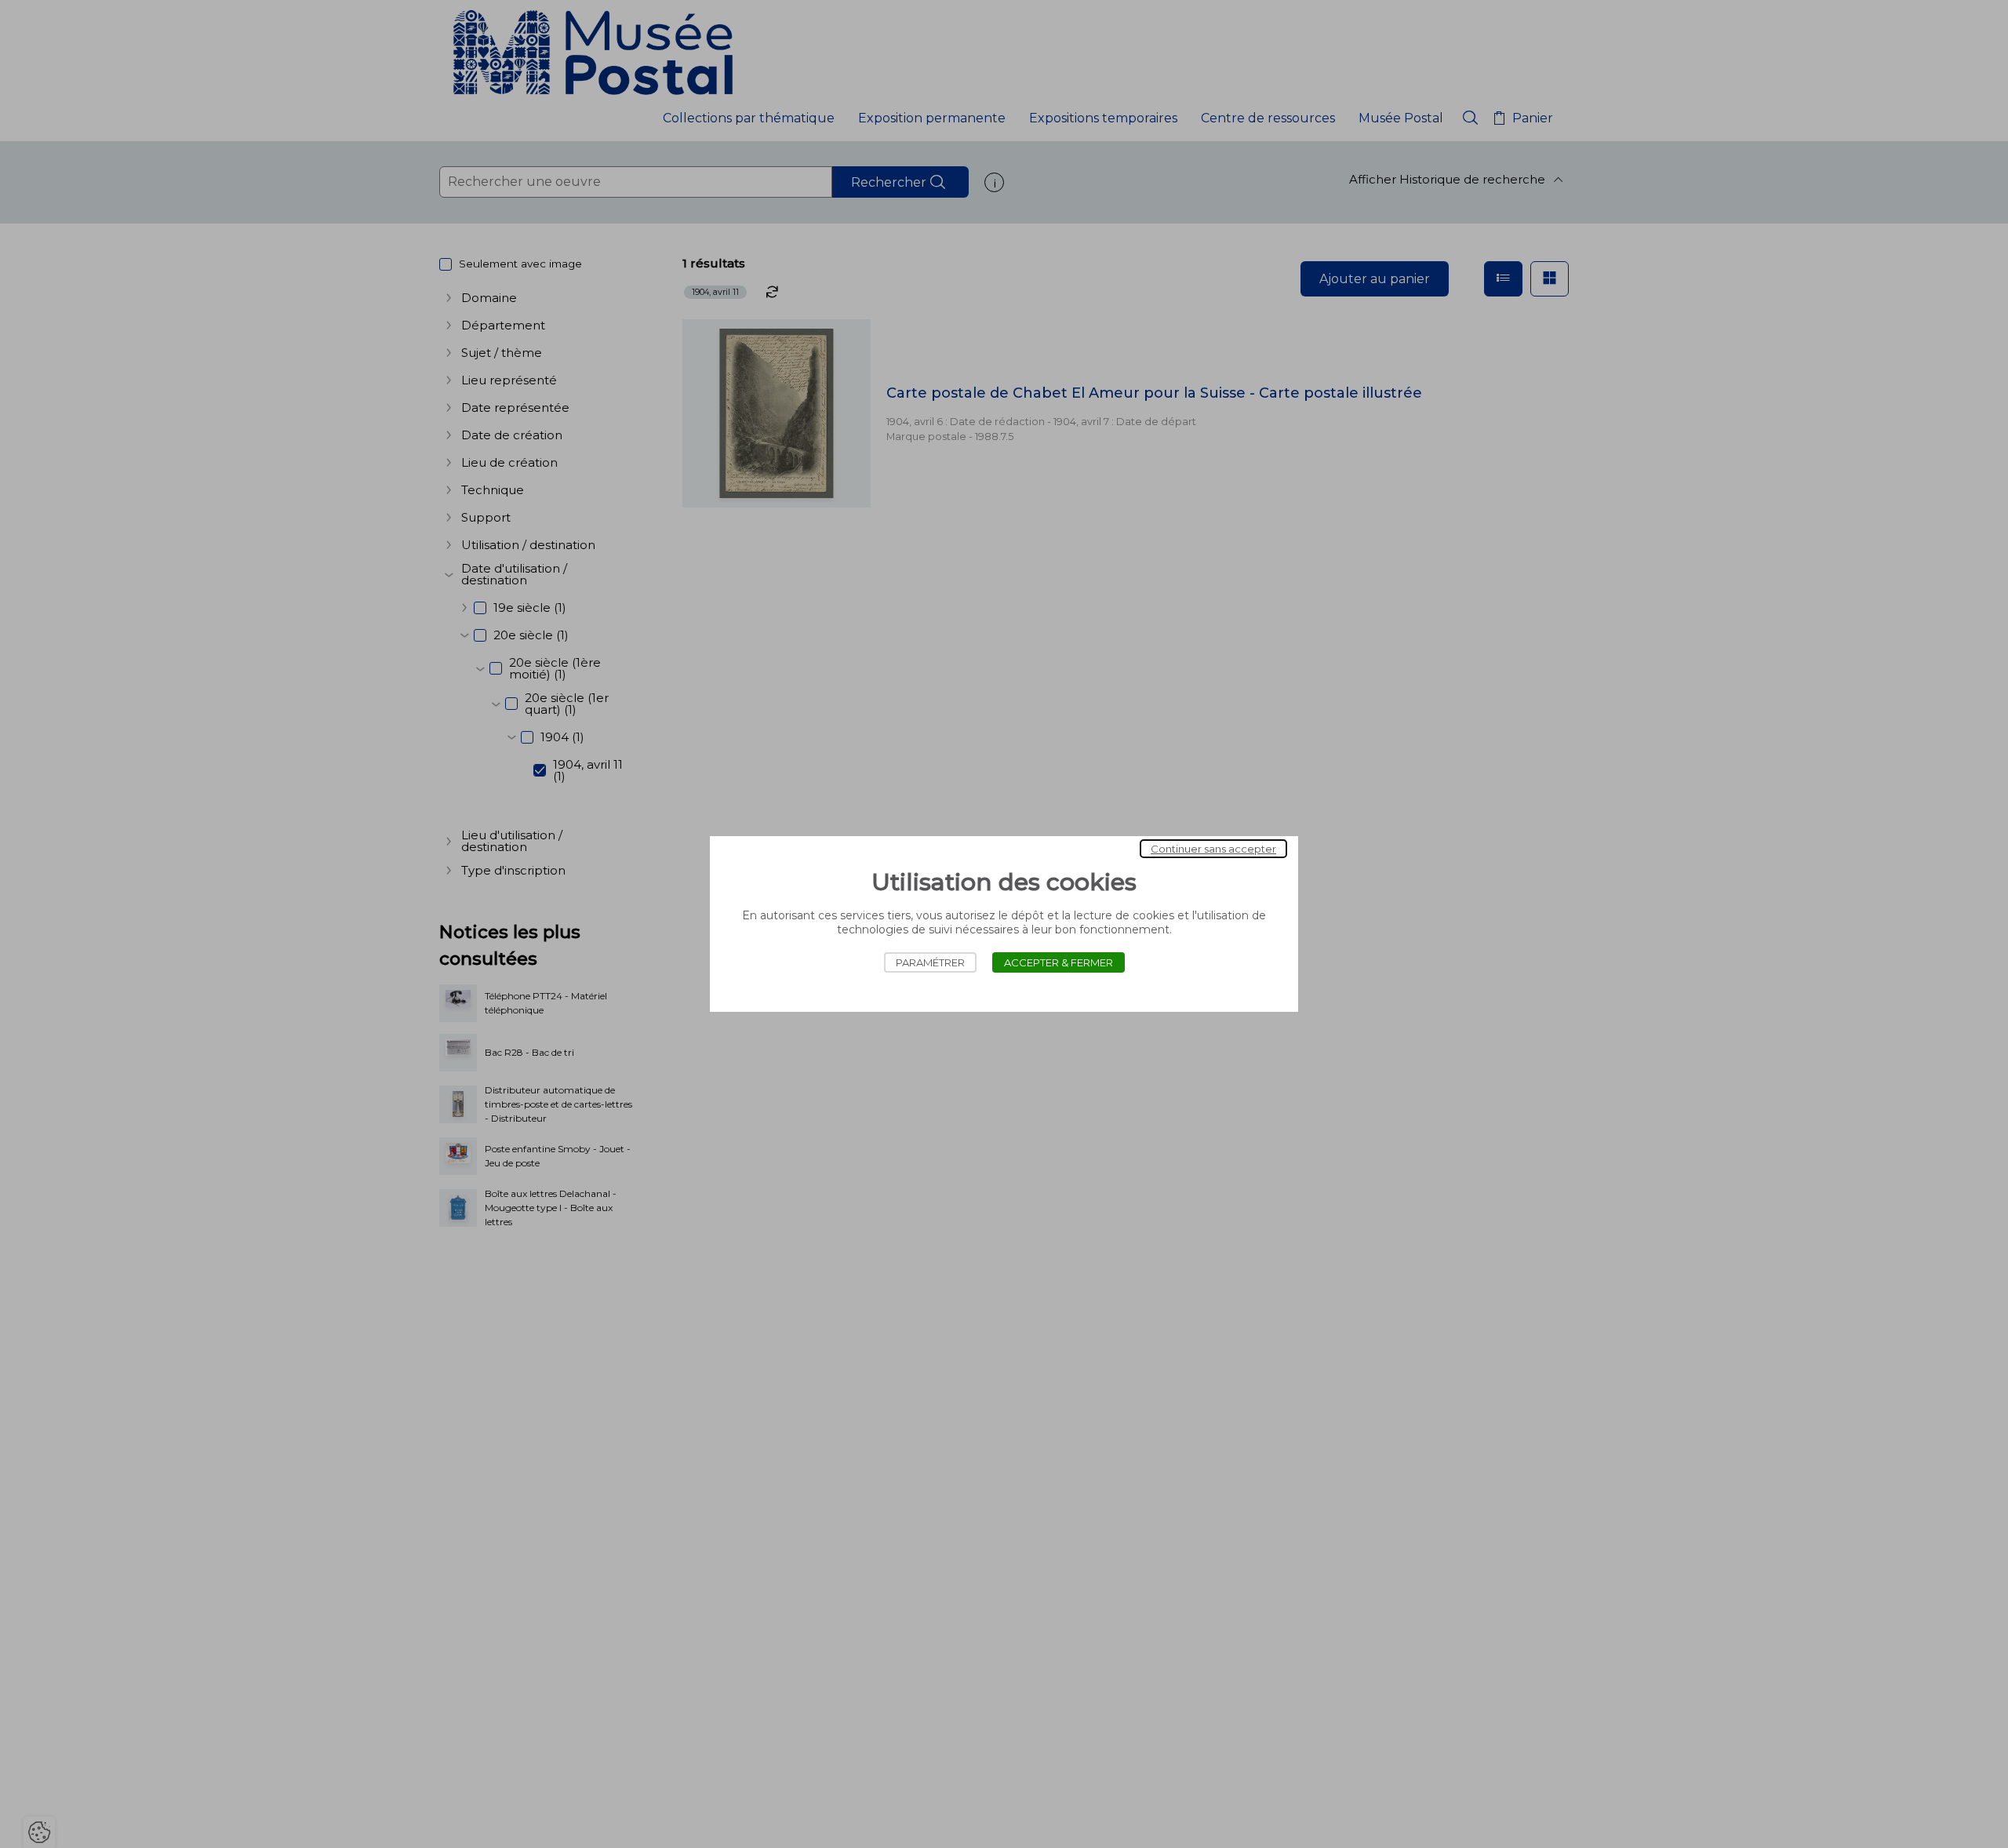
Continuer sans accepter (1213, 849)
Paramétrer (930, 962)
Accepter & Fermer (1059, 962)
